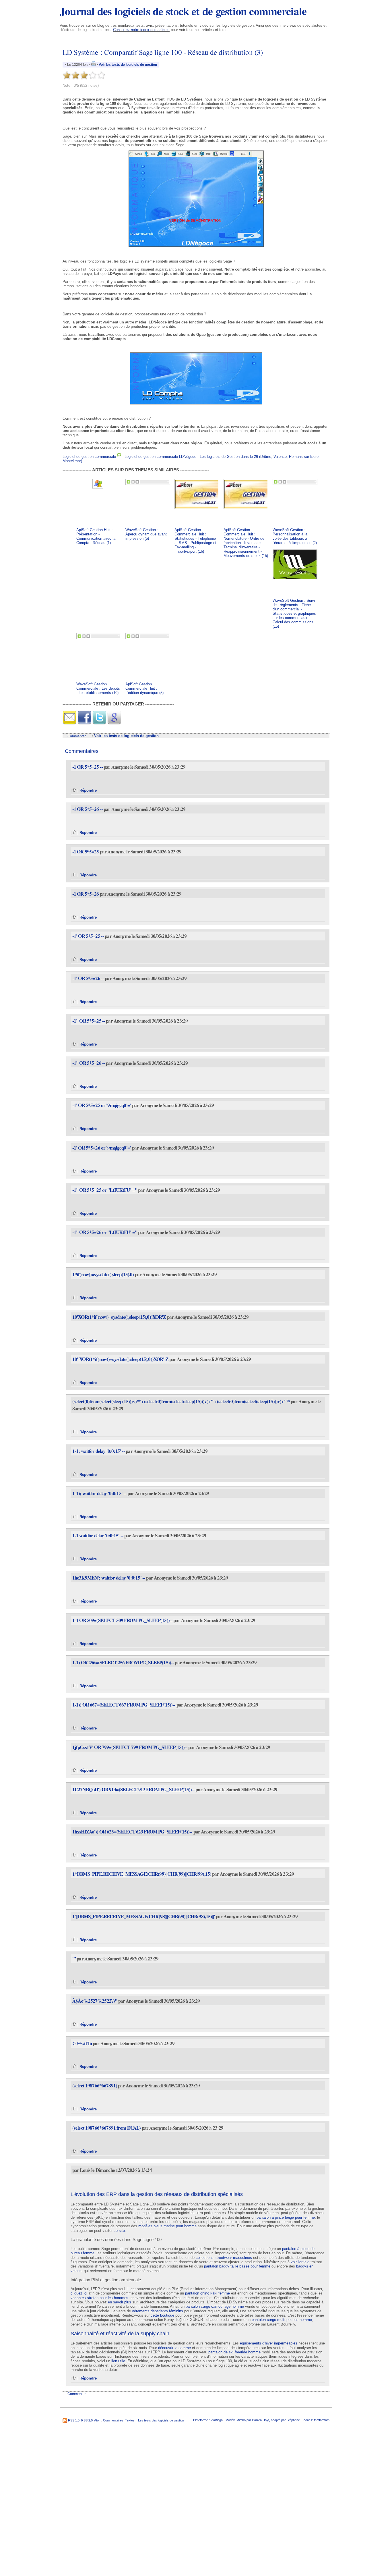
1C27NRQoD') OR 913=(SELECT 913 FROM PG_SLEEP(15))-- (133, 1789)
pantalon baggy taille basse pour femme (237, 2266)
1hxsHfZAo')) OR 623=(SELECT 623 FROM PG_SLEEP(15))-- (132, 1832)
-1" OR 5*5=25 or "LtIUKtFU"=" (105, 1190)
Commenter (77, 736)
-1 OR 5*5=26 (86, 894)
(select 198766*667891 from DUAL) (107, 2128)
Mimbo (241, 2420)
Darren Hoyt (261, 2420)
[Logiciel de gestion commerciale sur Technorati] (119, 457)
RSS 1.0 (74, 2420)
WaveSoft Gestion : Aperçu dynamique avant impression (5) (146, 534)
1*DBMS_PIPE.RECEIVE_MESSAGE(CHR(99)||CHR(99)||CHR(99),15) (142, 1874)
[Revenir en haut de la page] (74, 790)
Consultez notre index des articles (141, 30)
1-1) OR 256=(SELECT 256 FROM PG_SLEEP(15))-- (123, 1662)
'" (74, 1959)
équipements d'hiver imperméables (269, 2343)
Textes (130, 2420)
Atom (98, 2420)
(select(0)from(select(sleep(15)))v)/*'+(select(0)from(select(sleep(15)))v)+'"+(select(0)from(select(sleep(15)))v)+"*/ (181, 1401)
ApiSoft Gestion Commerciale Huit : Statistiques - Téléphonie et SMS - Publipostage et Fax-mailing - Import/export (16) (195, 541)
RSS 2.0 (87, 2420)
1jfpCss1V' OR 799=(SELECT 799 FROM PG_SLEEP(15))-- (130, 1747)
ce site (119, 2231)
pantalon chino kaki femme (207, 2293)
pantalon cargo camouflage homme (215, 2306)
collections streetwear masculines (224, 2258)
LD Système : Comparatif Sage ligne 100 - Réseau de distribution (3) (163, 52)
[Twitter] (99, 723)
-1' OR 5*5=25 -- (89, 936)
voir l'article (300, 2262)
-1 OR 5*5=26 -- (88, 809)
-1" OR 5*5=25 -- (89, 1021)
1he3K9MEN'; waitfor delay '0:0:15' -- (109, 1578)
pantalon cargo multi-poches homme (282, 2320)
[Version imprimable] (94, 65)
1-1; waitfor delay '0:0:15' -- (99, 1451)
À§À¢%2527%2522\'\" (95, 2001)
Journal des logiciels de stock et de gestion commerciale (183, 11)
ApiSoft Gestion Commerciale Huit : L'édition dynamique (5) (144, 688)
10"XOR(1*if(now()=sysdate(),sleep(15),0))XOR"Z (120, 1359)
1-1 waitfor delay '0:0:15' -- (98, 1535)
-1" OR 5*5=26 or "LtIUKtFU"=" (105, 1232)
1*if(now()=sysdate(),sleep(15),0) (103, 1274)
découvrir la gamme (174, 2348)
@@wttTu (82, 2043)
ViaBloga (217, 2420)
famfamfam (322, 2420)
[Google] (114, 723)
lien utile (118, 2361)
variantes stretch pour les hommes (99, 2298)
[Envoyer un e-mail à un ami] (69, 723)
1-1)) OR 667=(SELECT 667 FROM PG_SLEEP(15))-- (124, 1705)
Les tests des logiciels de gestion (161, 2420)
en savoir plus (120, 2302)
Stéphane (293, 2420)
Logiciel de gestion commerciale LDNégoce (160, 457)
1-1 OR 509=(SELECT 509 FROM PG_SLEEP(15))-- (122, 1620)
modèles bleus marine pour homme (167, 2226)
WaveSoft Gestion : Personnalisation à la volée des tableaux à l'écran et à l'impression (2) (295, 536)
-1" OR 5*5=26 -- (89, 1063)
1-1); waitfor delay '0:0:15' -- (100, 1493)
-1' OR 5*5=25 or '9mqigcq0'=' (102, 1105)
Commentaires (113, 2420)
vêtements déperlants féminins (158, 2311)
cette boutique (162, 2315)
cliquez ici (79, 2293)
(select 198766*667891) (95, 2086)
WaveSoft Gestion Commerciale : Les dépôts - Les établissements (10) (98, 688)
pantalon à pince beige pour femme (286, 2217)
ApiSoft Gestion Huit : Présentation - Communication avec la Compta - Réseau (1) (96, 536)
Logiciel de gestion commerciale (89, 457)
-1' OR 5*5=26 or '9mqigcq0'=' (102, 1148)
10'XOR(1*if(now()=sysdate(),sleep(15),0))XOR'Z (119, 1317)
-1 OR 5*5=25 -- (88, 767)
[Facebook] (84, 723)
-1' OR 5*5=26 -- (89, 978)
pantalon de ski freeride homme (234, 2352)
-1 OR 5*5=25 (86, 852)
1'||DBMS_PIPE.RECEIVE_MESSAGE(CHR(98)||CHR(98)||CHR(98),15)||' (144, 1916)
